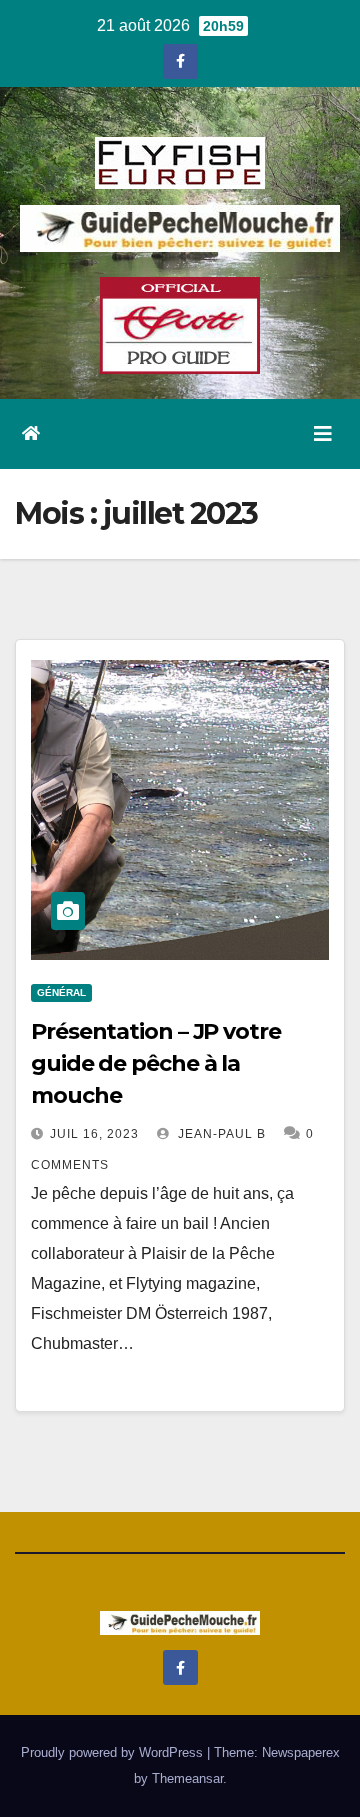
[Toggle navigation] (323, 434)
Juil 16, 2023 (94, 1134)
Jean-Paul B (220, 1134)
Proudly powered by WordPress (114, 1752)
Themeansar (187, 1778)
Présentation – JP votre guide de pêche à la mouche (156, 1063)
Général (61, 992)
